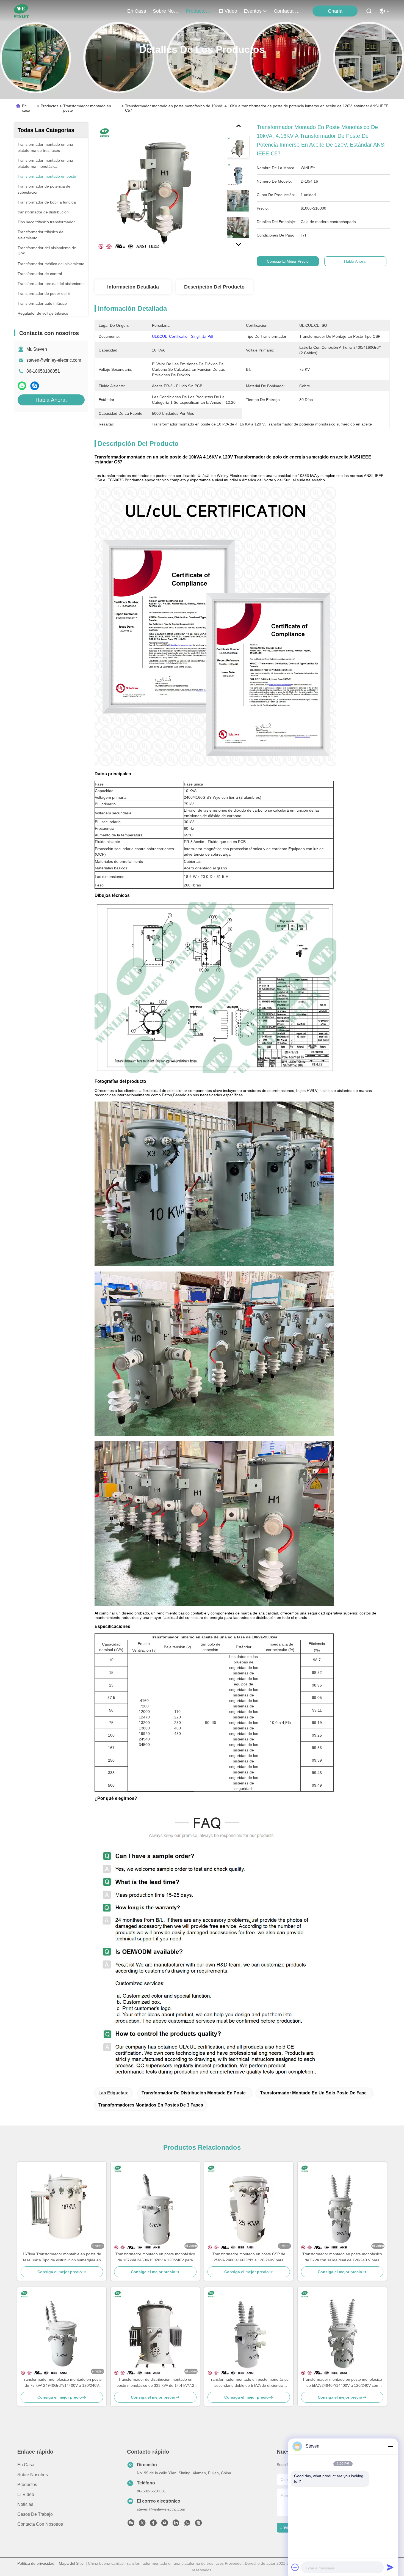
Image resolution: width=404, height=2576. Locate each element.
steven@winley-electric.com (54, 360)
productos (197, 11)
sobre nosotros (166, 11)
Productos (49, 106)
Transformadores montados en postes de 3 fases (151, 2105)
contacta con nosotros (287, 11)
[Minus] (390, 2446)
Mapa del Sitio (71, 2563)
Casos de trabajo (35, 2514)
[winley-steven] (198, 2524)
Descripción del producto (214, 287)
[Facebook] (153, 2524)
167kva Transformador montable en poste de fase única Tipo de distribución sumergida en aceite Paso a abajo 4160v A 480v (62, 2257)
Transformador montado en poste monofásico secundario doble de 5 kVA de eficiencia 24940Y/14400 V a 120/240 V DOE (249, 2383)
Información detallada (133, 287)
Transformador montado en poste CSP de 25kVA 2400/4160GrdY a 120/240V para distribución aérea (249, 2257)
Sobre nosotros (33, 2475)
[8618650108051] (187, 2524)
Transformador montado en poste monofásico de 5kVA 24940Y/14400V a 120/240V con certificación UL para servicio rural (342, 2383)
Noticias (25, 2504)
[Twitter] (142, 2524)
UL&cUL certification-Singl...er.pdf (183, 336)
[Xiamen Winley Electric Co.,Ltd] (21, 11)
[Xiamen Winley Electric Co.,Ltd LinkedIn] (176, 2524)
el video (228, 11)
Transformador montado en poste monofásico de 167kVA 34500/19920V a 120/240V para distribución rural (155, 2257)
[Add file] (295, 2567)
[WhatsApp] (22, 386)
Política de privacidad (36, 2563)
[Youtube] (165, 2524)
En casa (137, 11)
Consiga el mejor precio (288, 261)
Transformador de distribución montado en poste (194, 2093)
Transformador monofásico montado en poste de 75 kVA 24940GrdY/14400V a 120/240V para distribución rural (62, 2383)
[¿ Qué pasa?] (35, 386)
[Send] (390, 2567)
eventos (253, 11)
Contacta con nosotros (40, 2524)
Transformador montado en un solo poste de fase (313, 2093)
